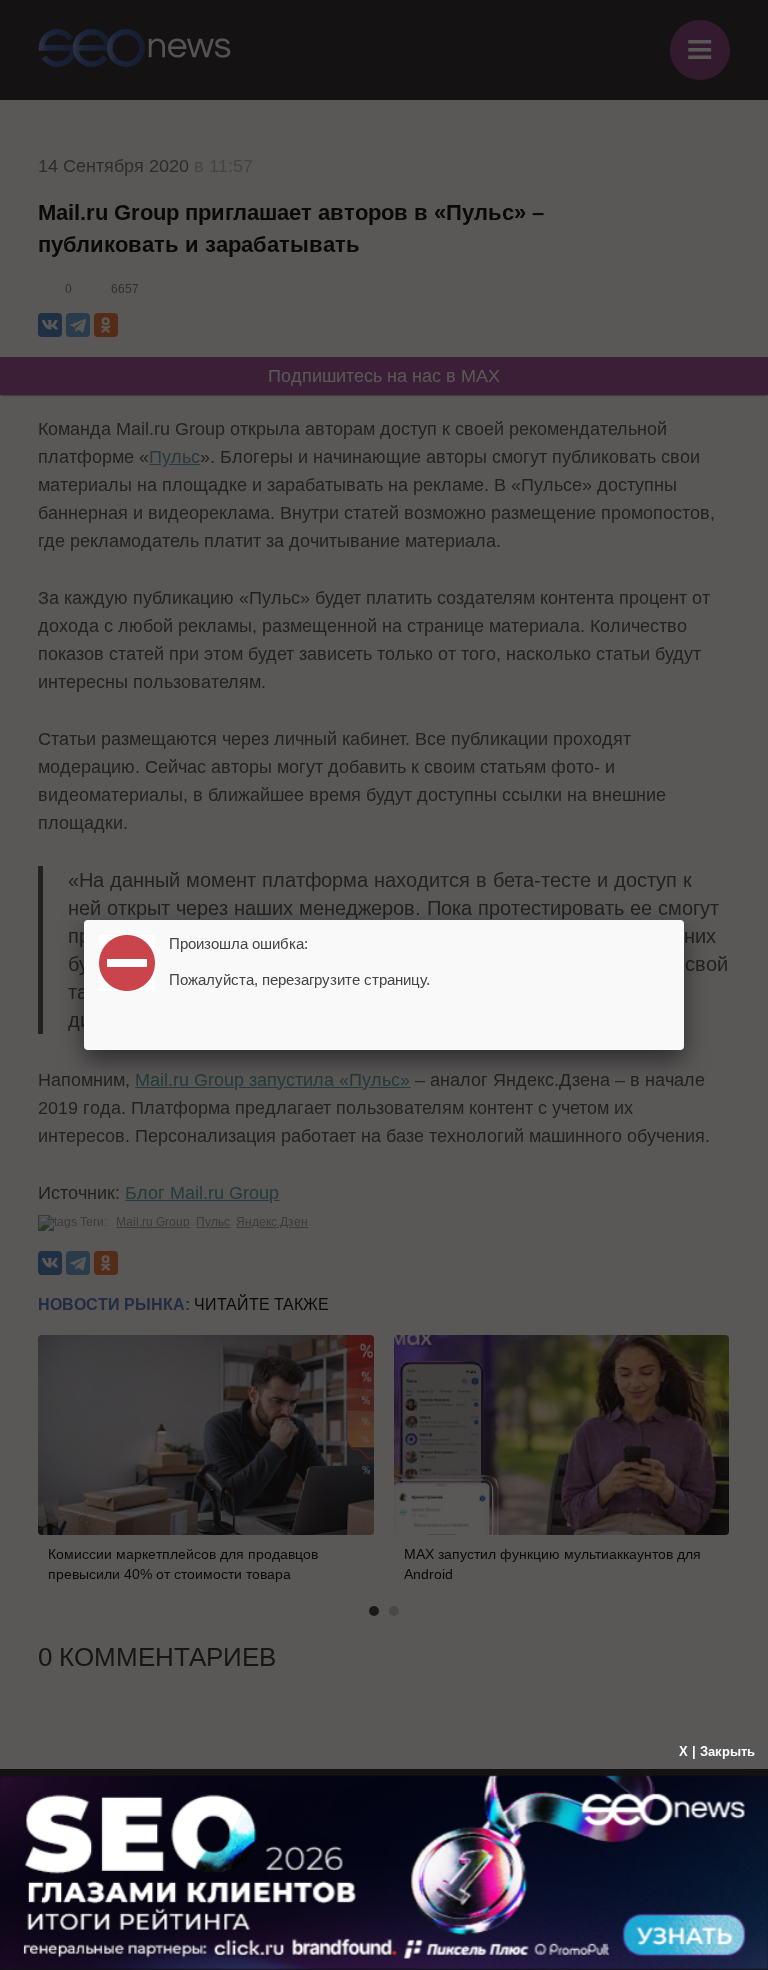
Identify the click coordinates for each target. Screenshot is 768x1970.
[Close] (684, 920)
